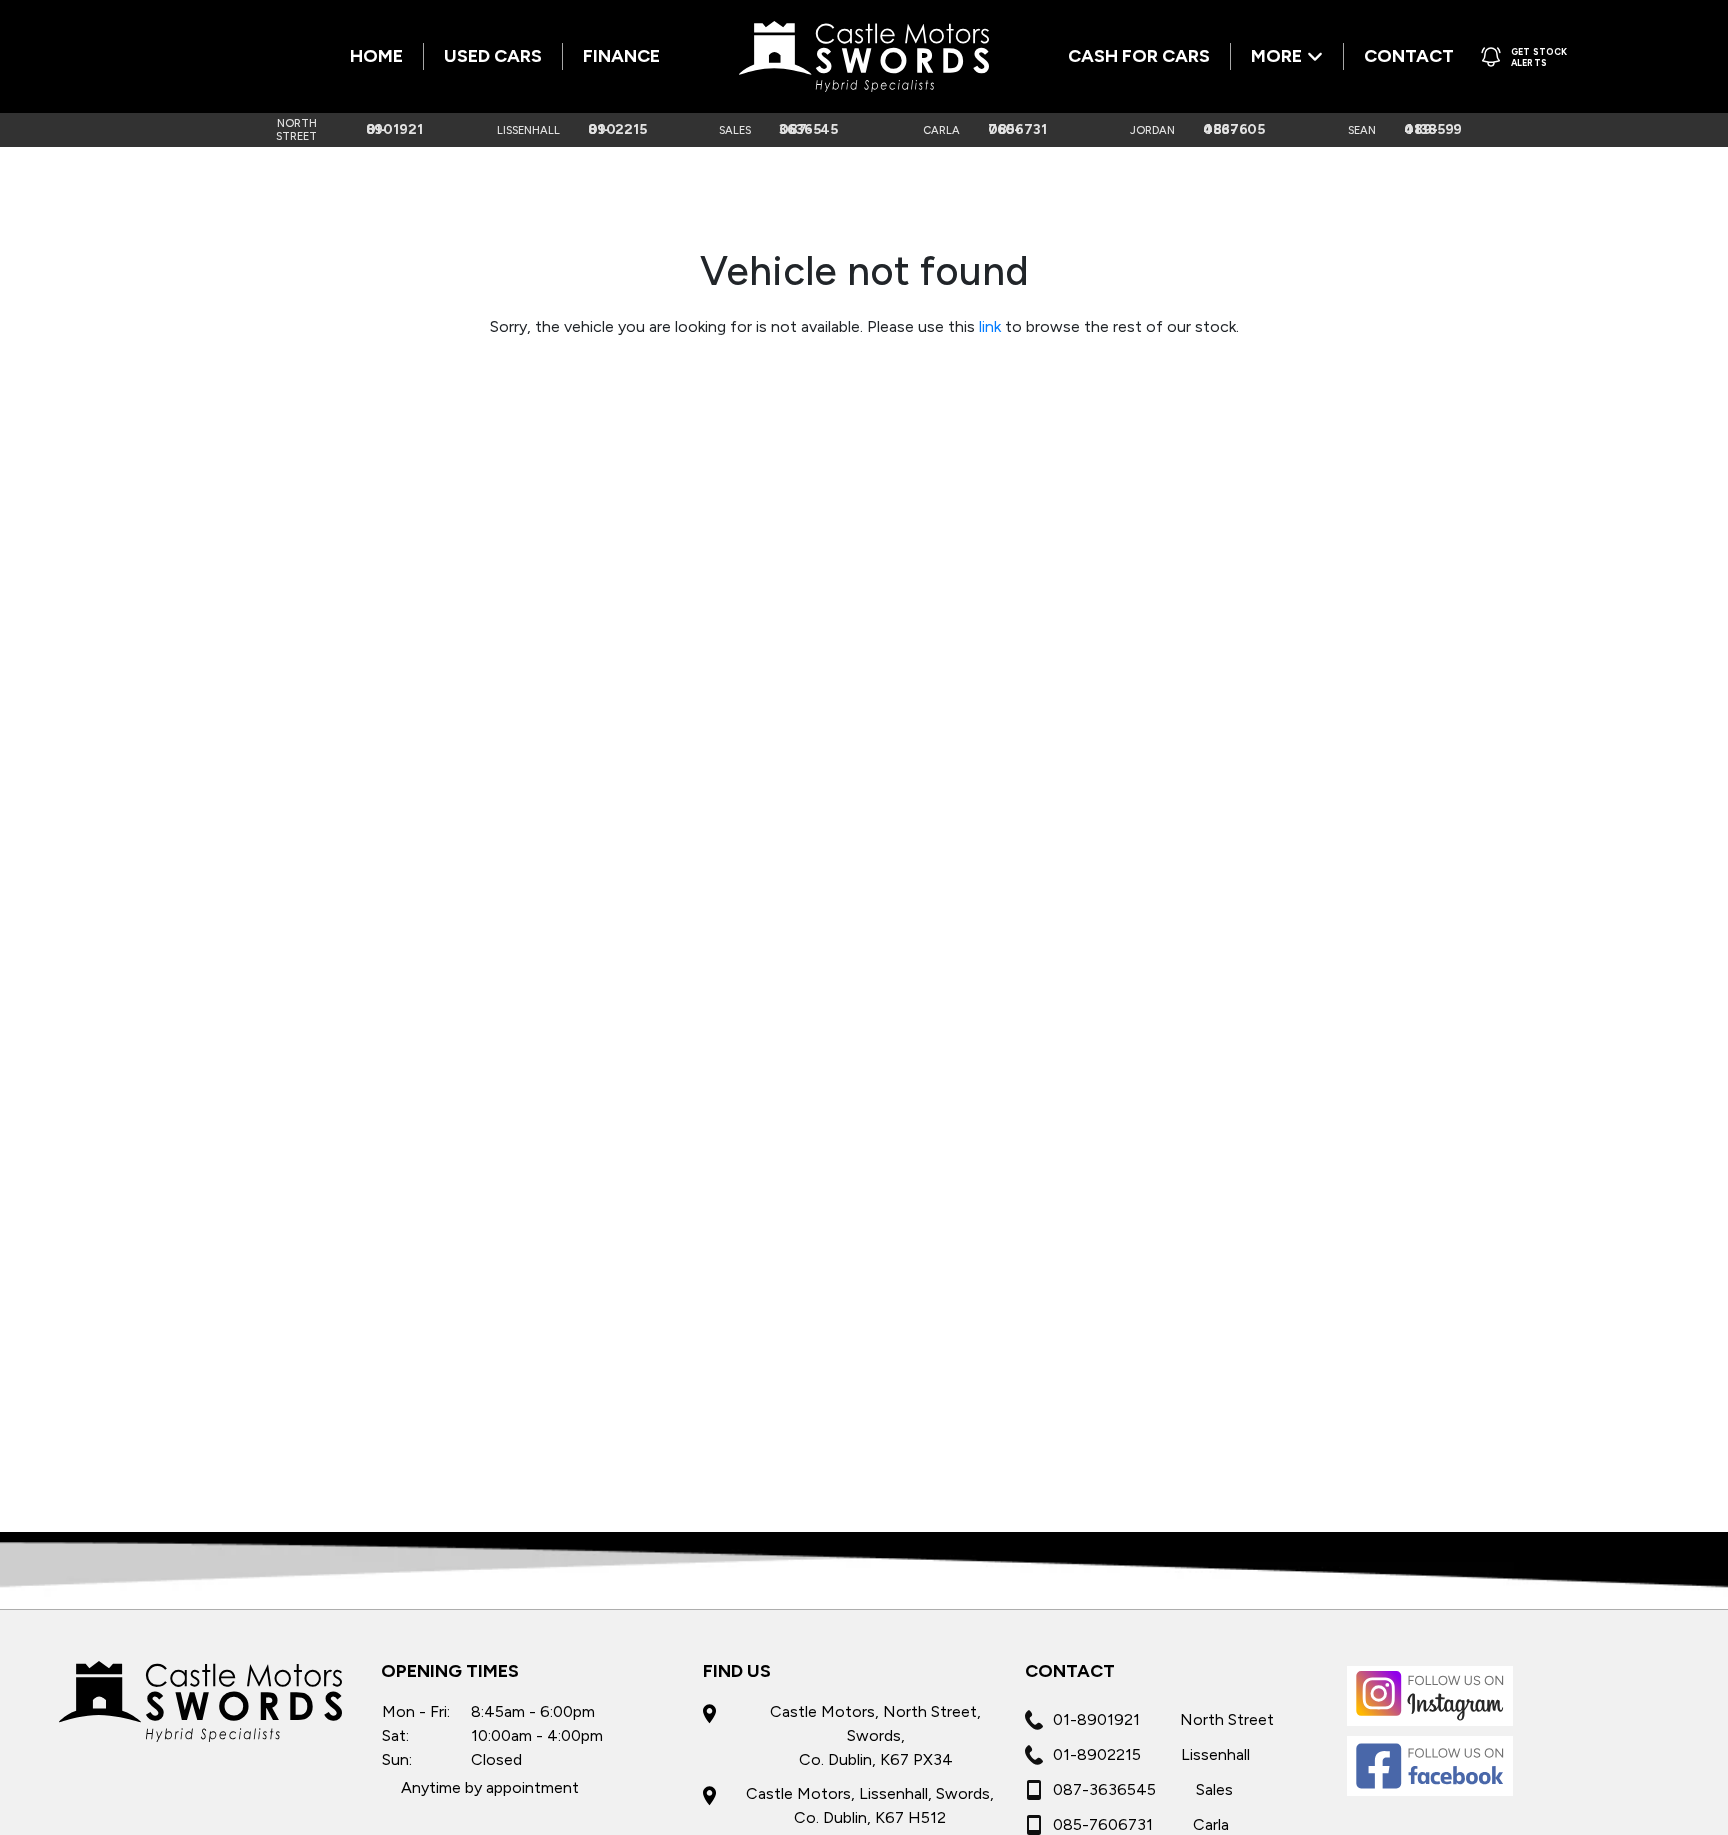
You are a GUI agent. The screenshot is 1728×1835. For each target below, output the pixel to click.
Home (376, 56)
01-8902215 (1097, 1754)
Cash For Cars (1139, 56)
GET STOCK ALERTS (1539, 57)
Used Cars (493, 56)
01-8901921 (1096, 1719)
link (990, 326)
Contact (1409, 56)
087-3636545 (1104, 1789)
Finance (621, 56)
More (1276, 56)
